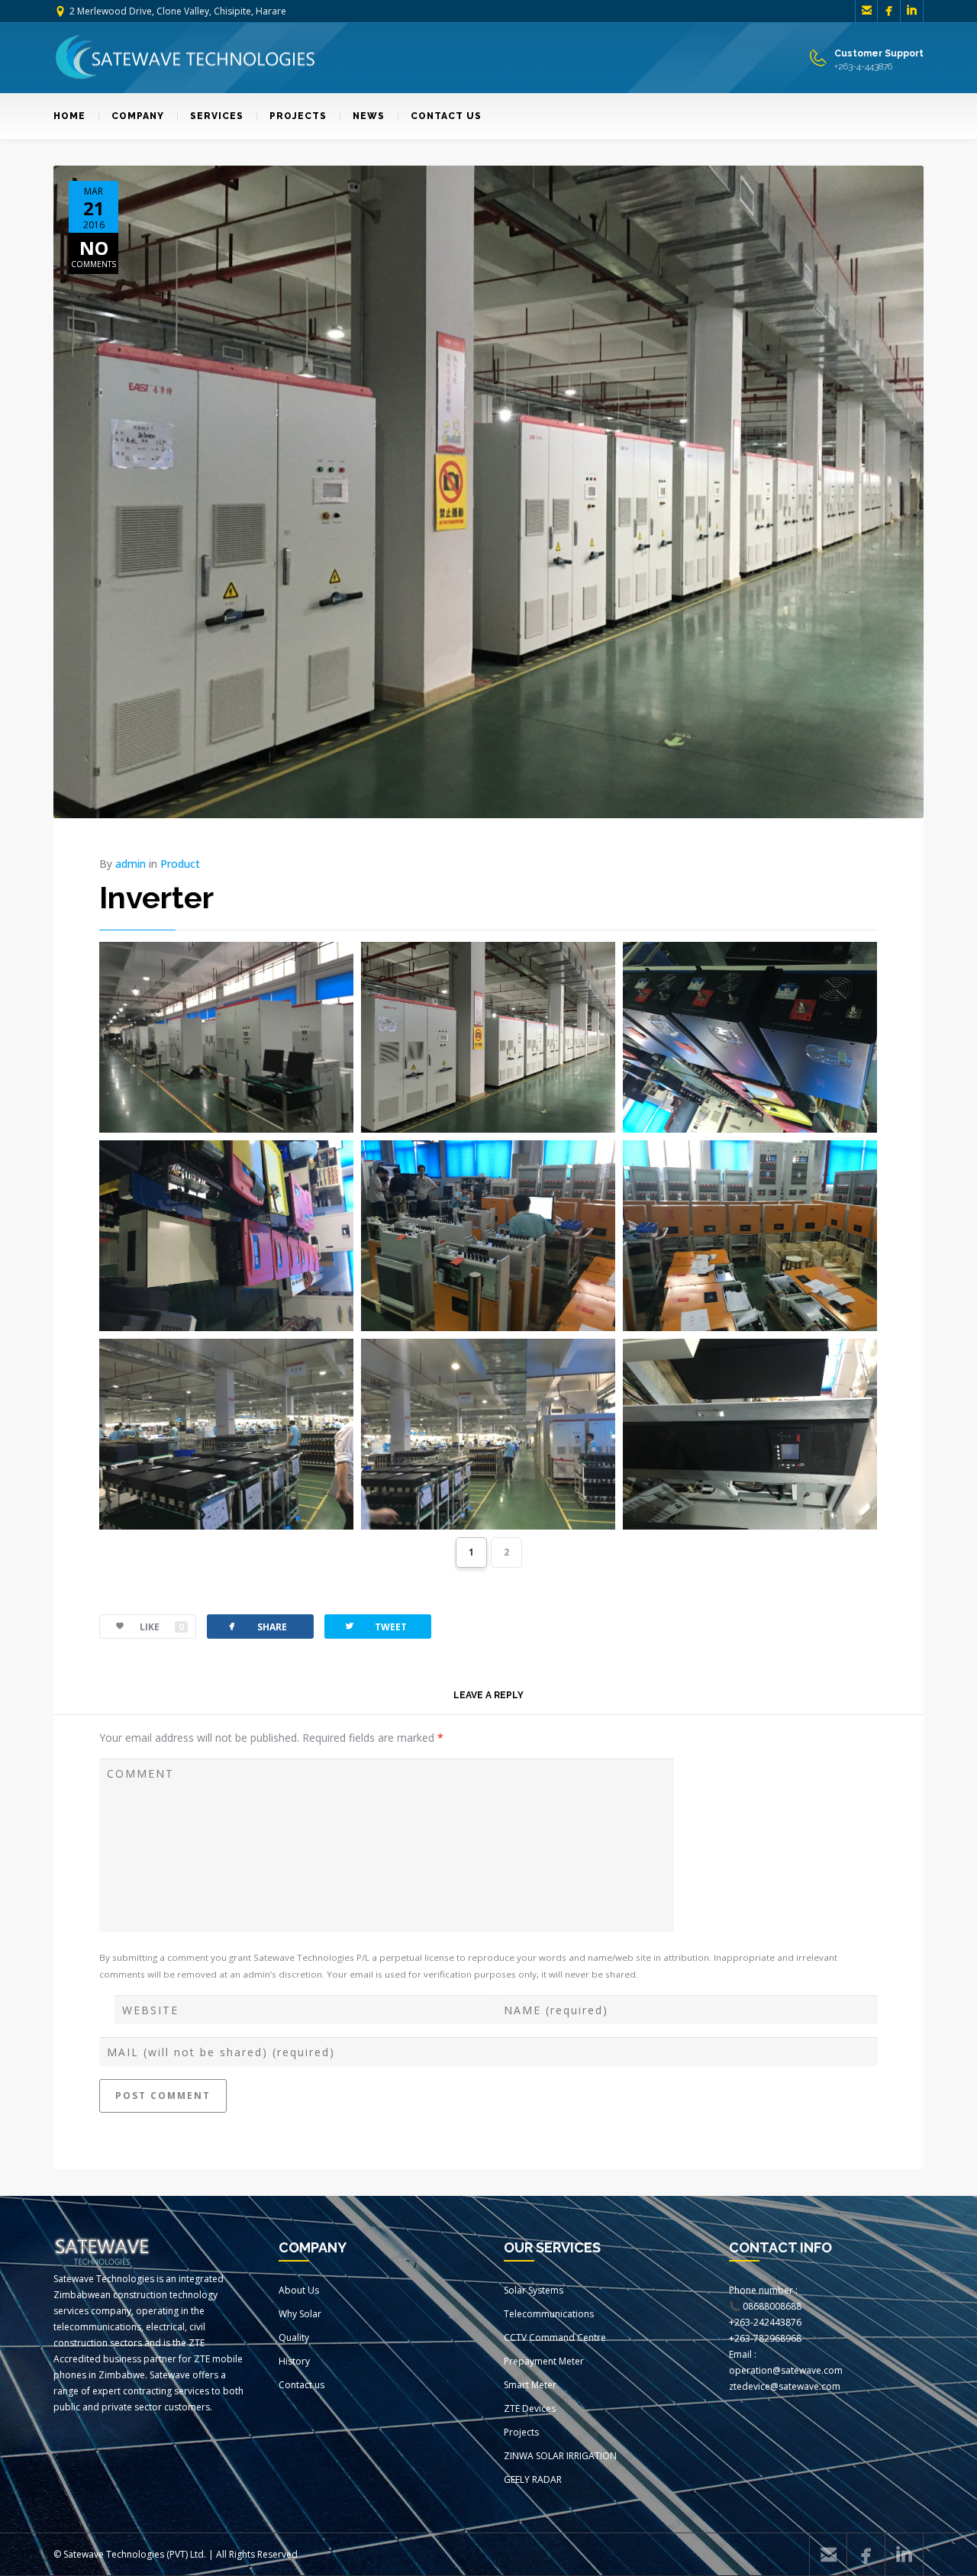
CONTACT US (446, 116)
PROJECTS (298, 116)
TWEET (375, 1626)
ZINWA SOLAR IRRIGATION (560, 2456)
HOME (69, 116)
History (294, 2361)
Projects (521, 2432)
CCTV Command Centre (555, 2337)
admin (131, 864)
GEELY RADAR (533, 2479)
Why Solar (300, 2314)
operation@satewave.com (786, 2370)
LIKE (162, 1627)
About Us (299, 2290)
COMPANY (138, 116)
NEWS (369, 116)
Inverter (156, 897)
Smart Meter (530, 2385)
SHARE (256, 1626)
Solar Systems (534, 2290)
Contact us (301, 2385)
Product (180, 864)
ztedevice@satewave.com (785, 2386)
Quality (294, 2337)
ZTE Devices (530, 2408)
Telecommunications (549, 2314)
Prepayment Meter (544, 2361)
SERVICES (217, 116)
